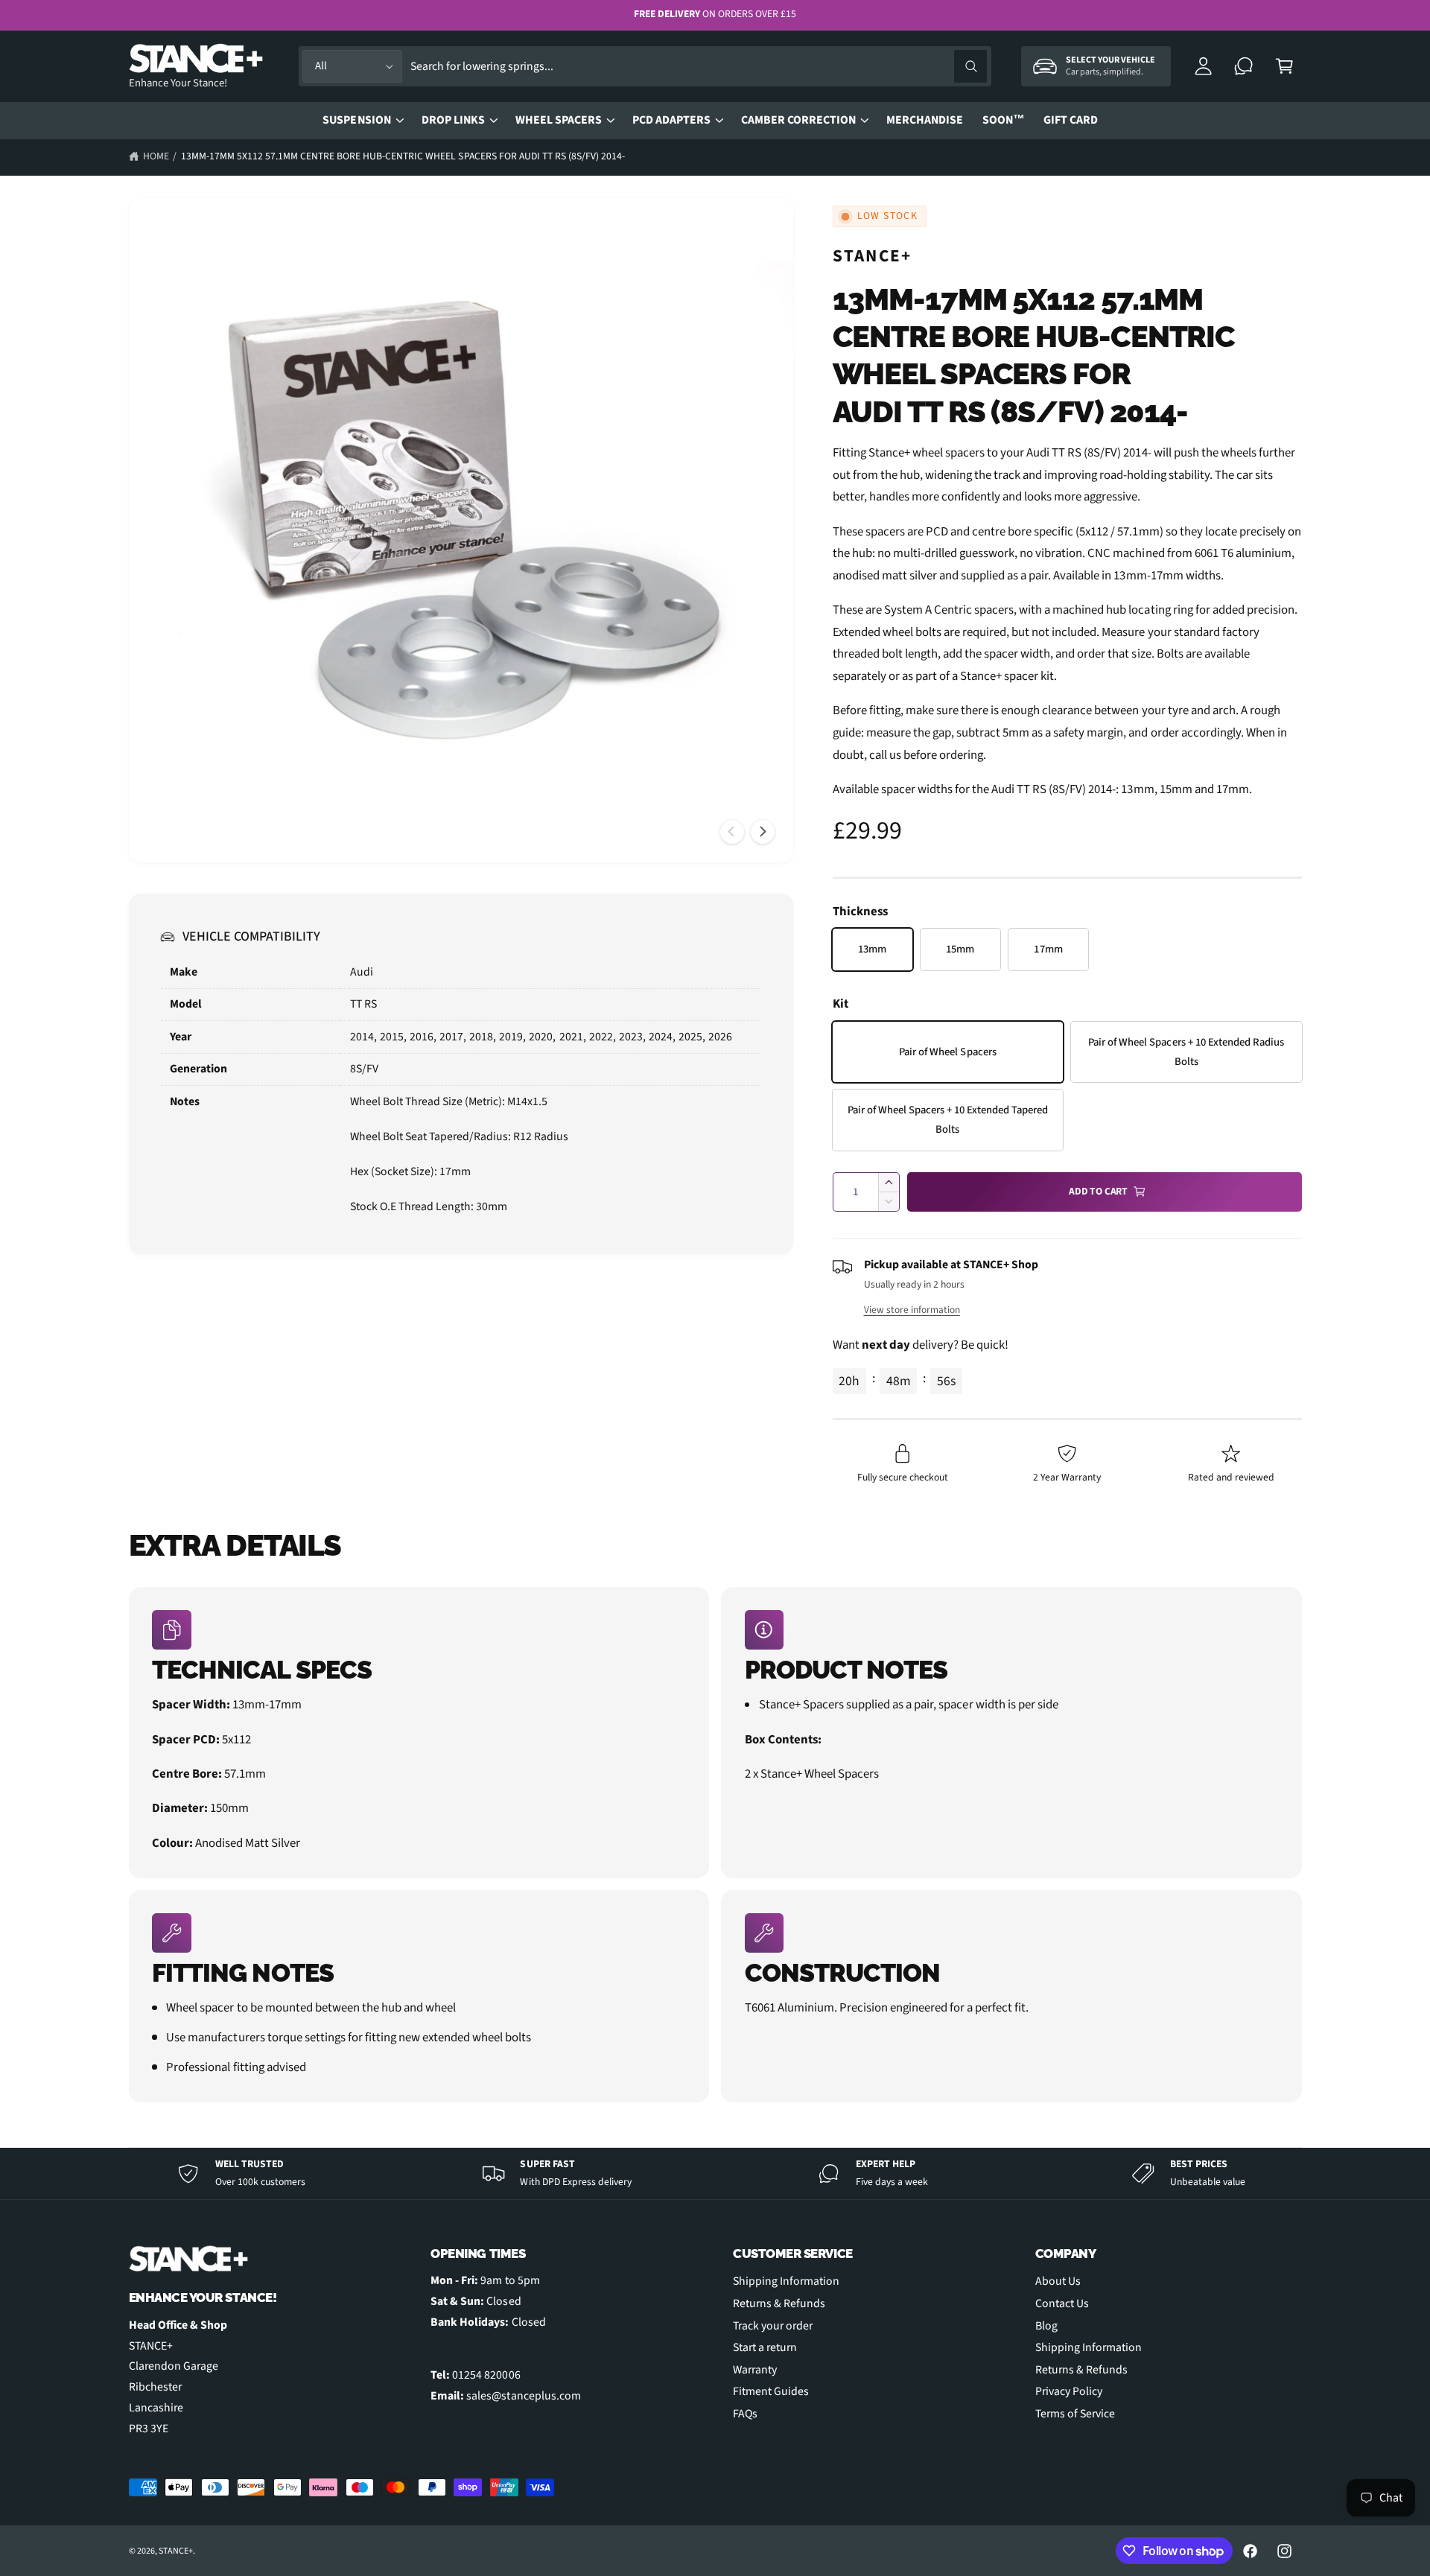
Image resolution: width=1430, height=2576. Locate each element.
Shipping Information (786, 2281)
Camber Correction (798, 120)
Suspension (356, 120)
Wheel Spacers (559, 120)
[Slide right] (763, 832)
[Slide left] (732, 832)
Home (156, 156)
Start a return (765, 2347)
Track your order (773, 2326)
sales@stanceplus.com (523, 2396)
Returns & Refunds (779, 2303)
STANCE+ (873, 256)
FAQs (745, 2414)
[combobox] (698, 67)
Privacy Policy (1069, 2391)
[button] (1284, 67)
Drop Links (453, 120)
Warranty (755, 2370)
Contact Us (1062, 2303)
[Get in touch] (1244, 67)
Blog (1046, 2326)
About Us (1058, 2281)
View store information (912, 1310)
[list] (715, 1845)
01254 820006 (486, 2375)
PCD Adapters (671, 120)
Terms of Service (1075, 2414)
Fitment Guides (771, 2391)
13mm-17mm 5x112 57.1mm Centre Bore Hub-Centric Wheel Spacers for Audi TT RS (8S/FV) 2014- (403, 156)
